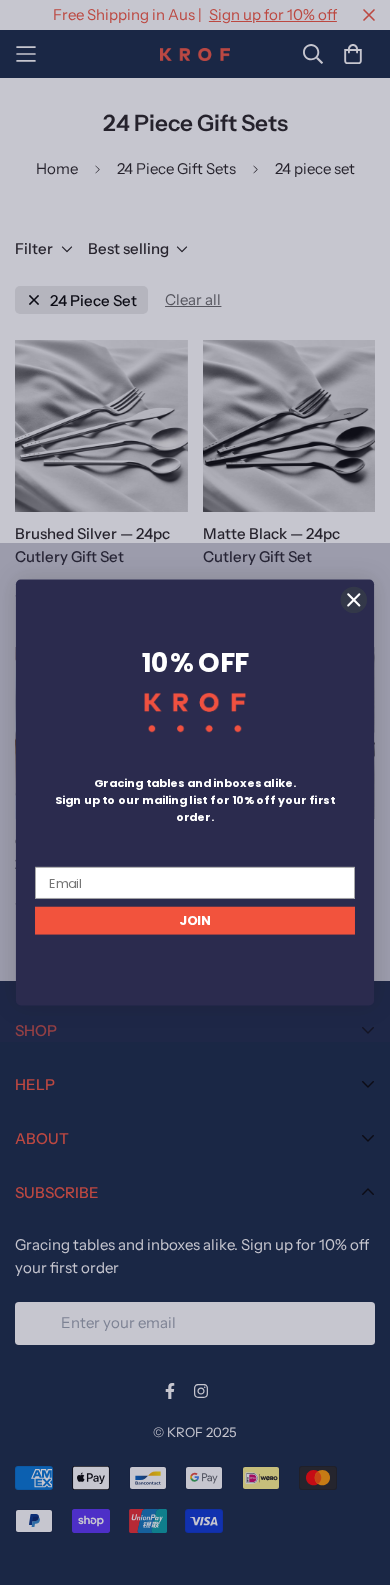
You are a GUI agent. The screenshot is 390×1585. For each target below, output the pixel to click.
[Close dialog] (354, 600)
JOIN (195, 920)
